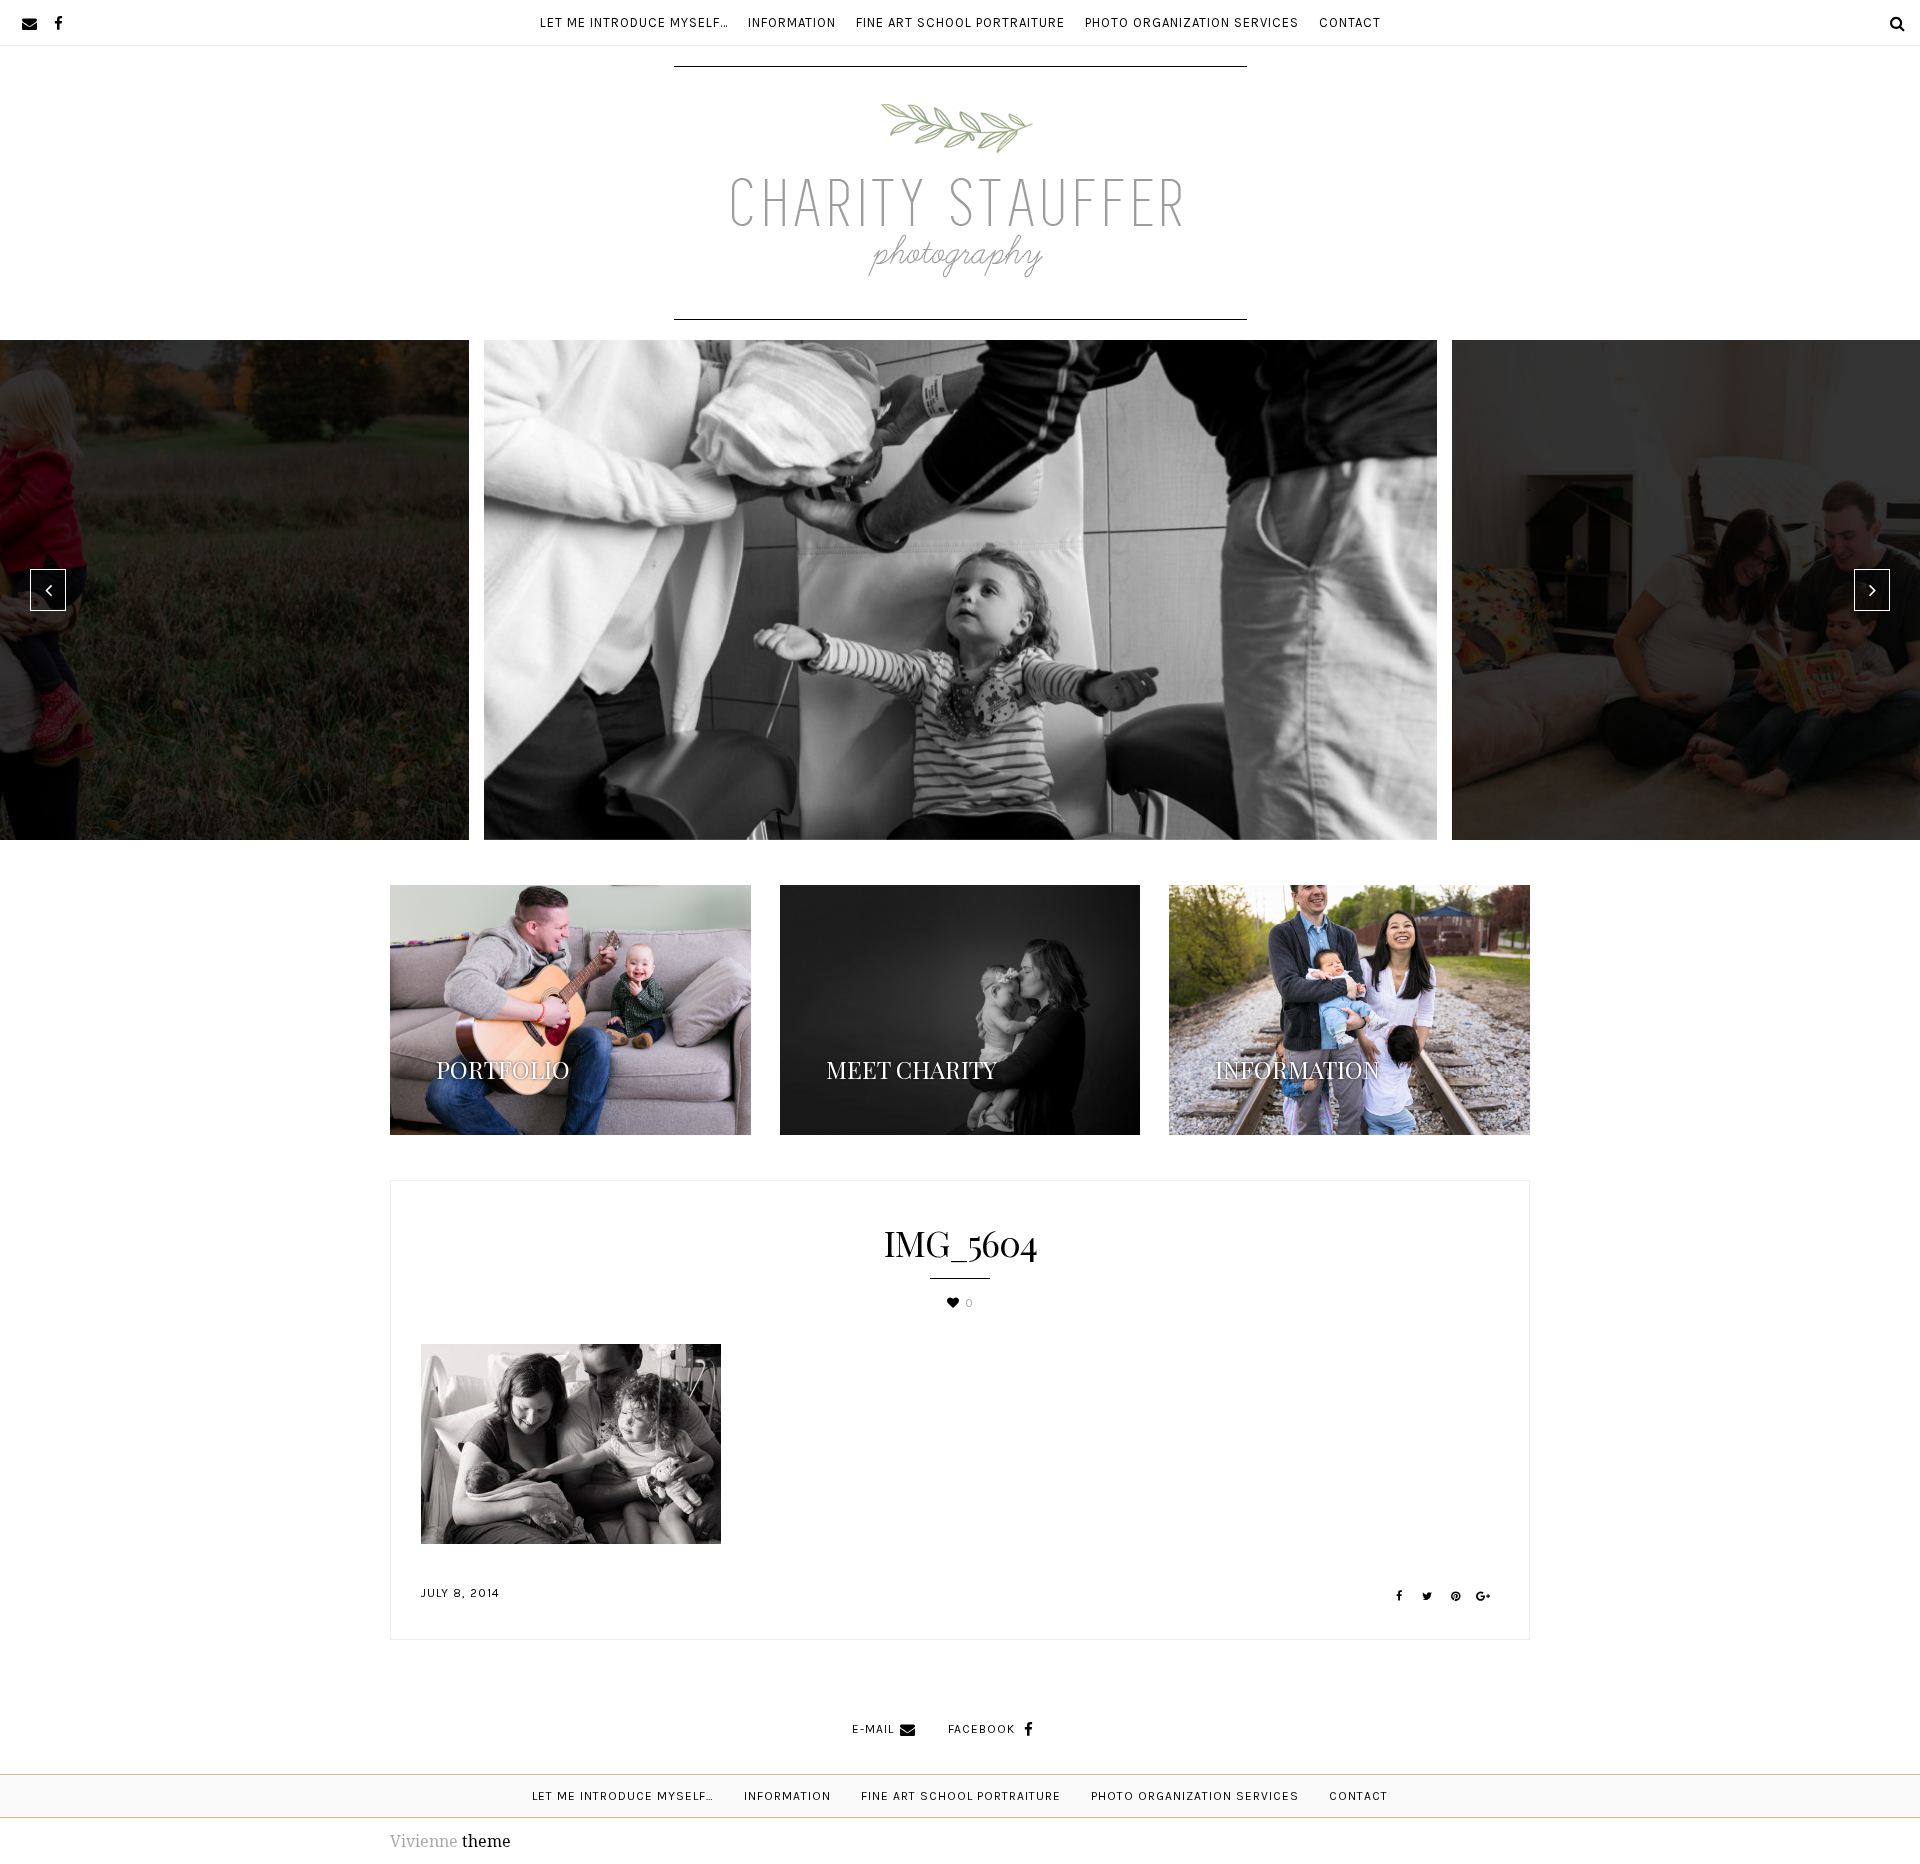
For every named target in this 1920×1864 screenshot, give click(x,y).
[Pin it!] (1455, 1596)
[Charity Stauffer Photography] (960, 258)
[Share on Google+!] (1483, 1596)
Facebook (981, 1729)
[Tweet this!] (1427, 1596)
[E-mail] (29, 22)
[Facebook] (58, 22)
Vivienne (424, 1841)
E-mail (873, 1729)
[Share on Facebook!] (1399, 1596)
